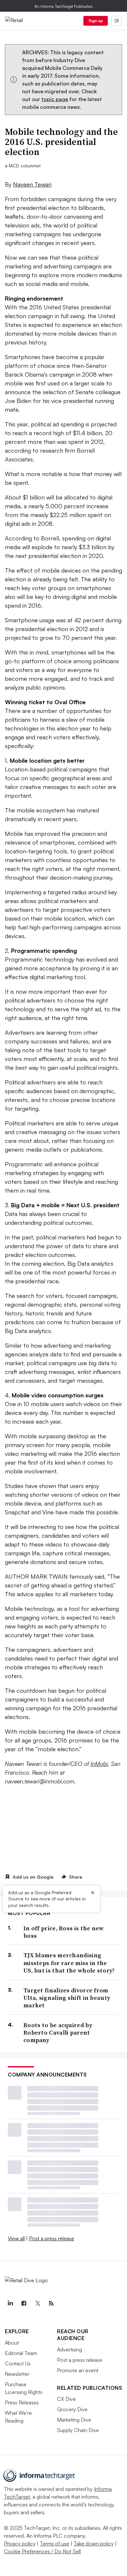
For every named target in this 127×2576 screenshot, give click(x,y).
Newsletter (17, 2374)
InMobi (99, 1764)
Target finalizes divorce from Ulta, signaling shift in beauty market (67, 1998)
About (12, 2343)
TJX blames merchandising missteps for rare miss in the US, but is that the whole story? (69, 1963)
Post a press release (52, 2238)
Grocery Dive (72, 2409)
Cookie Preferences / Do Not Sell (42, 2551)
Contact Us (18, 2363)
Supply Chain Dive (78, 2430)
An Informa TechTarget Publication (64, 6)
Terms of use (55, 2544)
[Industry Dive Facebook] (24, 2303)
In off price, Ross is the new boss (64, 1932)
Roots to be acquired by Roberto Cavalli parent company (58, 2033)
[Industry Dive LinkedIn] (10, 2303)
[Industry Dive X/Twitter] (37, 2303)
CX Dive (66, 2399)
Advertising (70, 2349)
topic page (55, 99)
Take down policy (94, 2544)
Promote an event (78, 2370)
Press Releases (22, 2402)
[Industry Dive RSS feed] (51, 2303)
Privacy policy (20, 2544)
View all (16, 2238)
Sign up (96, 21)
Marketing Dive (74, 2420)
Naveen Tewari (32, 184)
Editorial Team (21, 2353)
